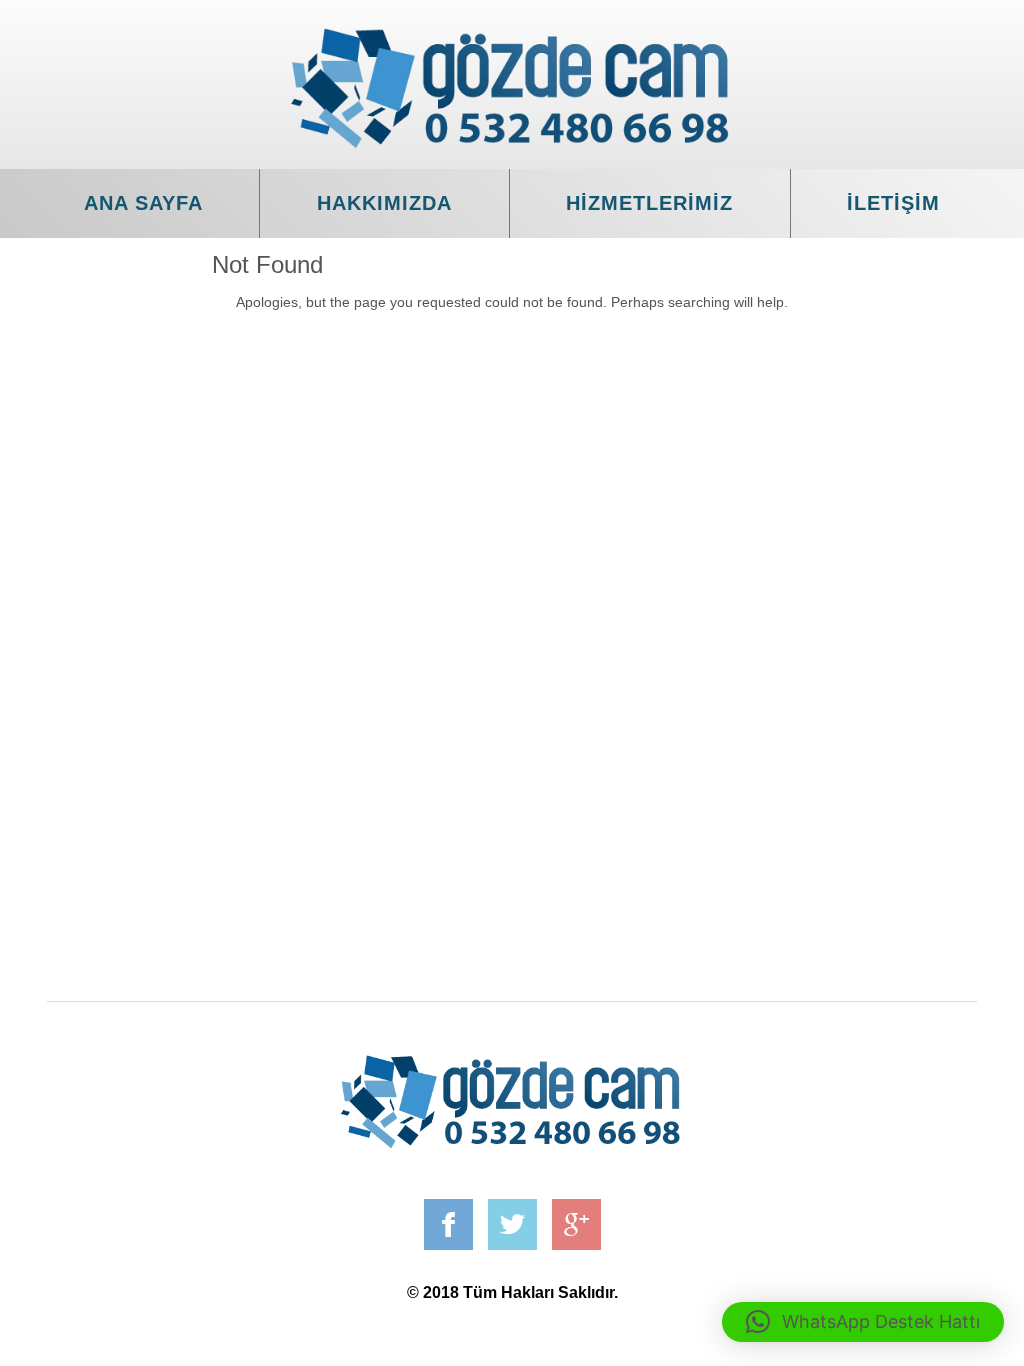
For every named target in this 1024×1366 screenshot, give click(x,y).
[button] (863, 1322)
